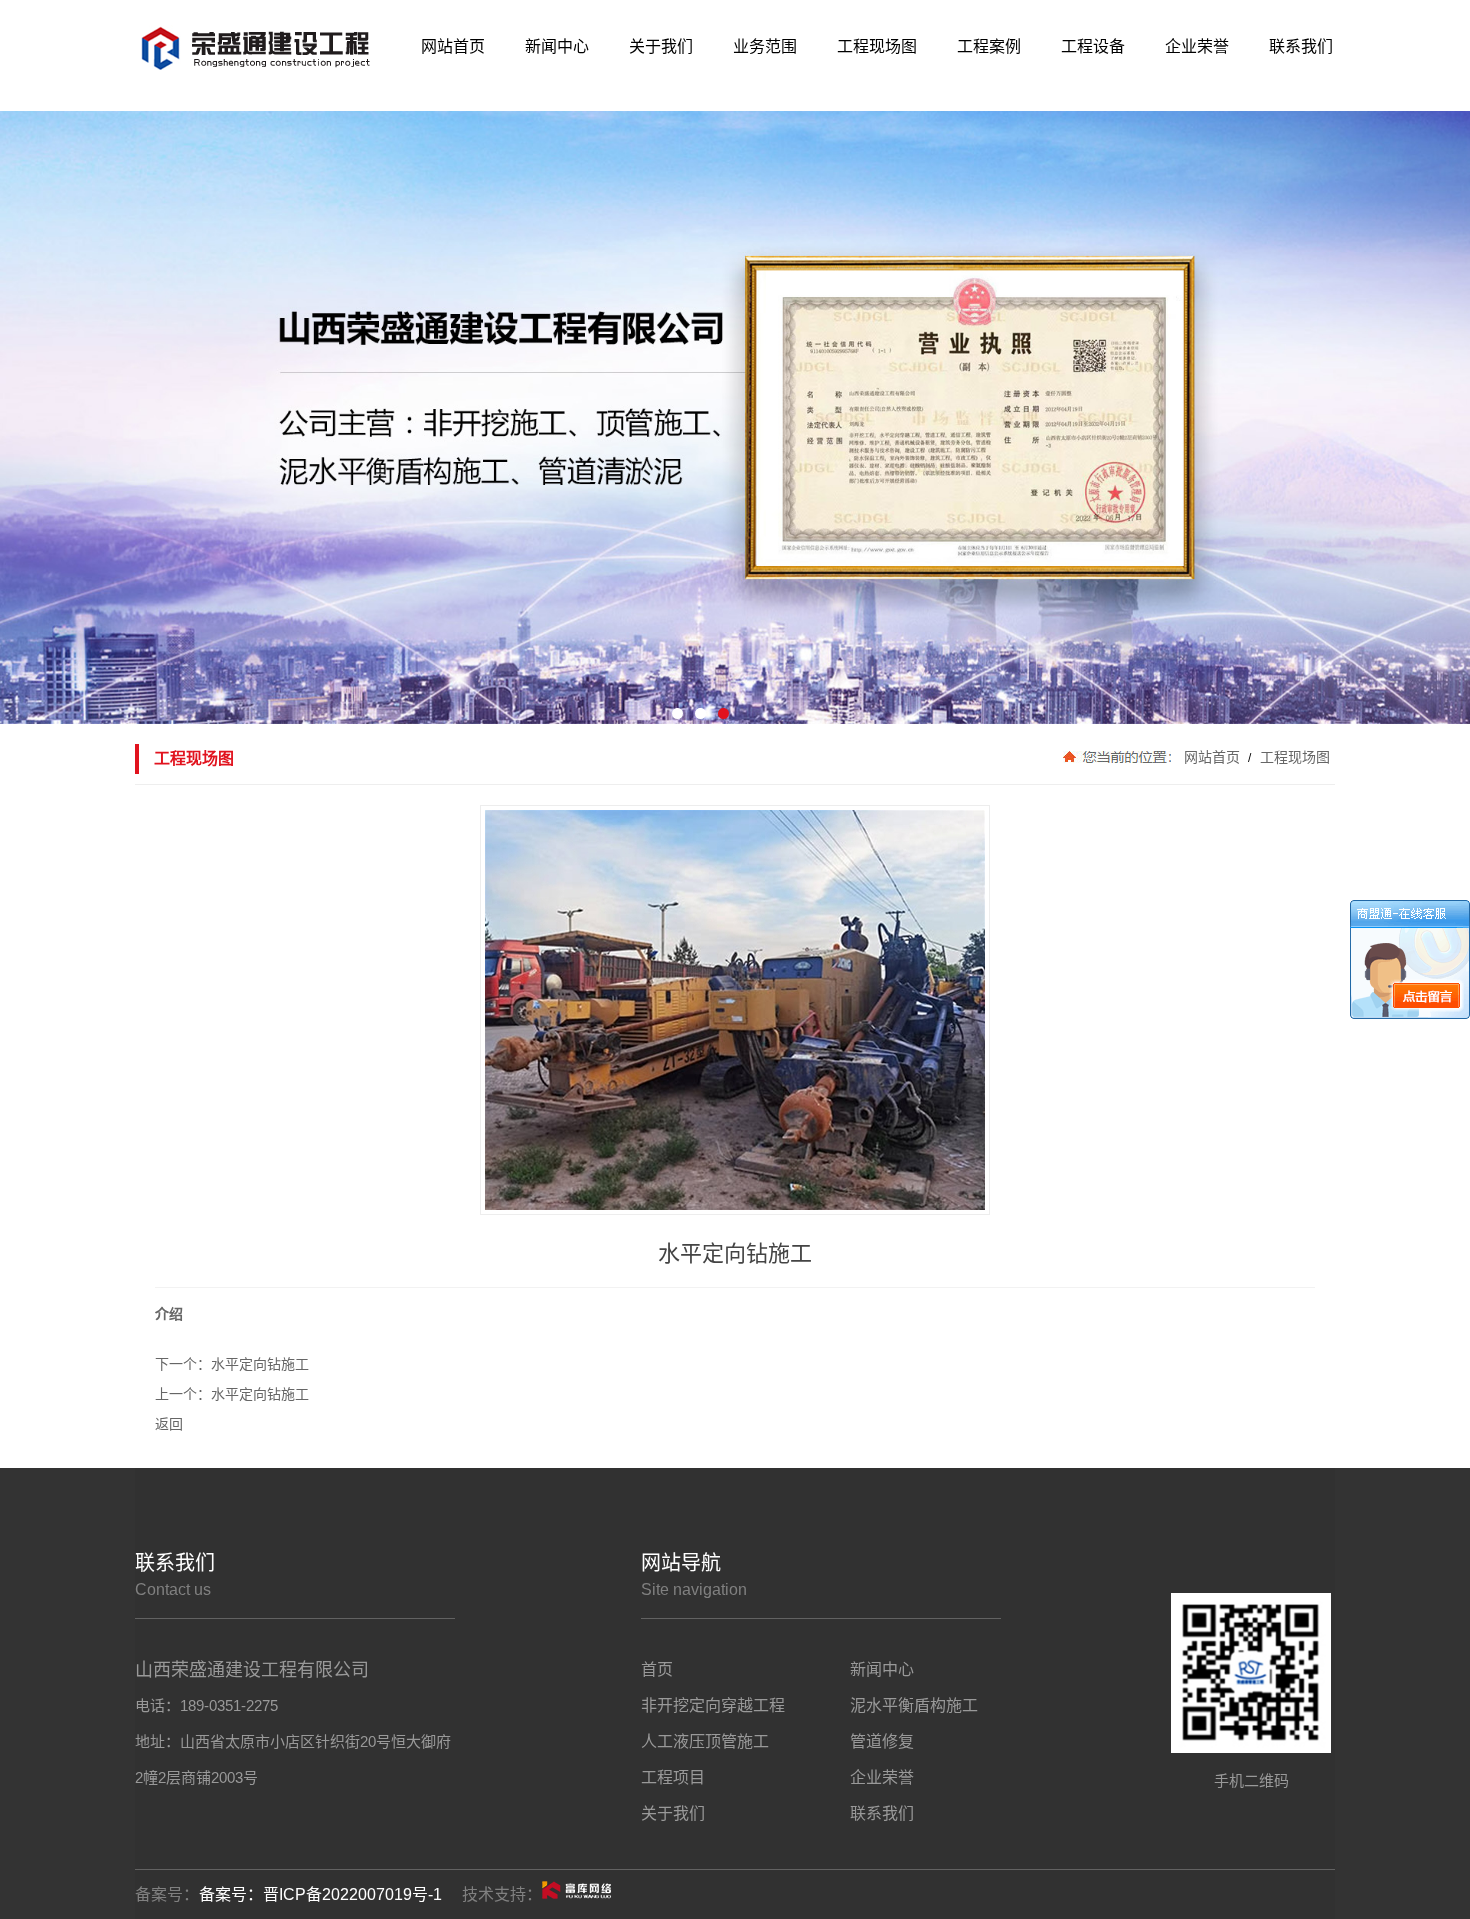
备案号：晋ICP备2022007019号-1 (320, 1894)
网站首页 (1212, 757)
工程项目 (673, 1777)
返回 (169, 1424)
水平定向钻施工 (260, 1364)
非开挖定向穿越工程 (713, 1705)
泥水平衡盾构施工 (914, 1705)
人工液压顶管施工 (705, 1741)
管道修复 (882, 1741)
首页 (657, 1669)
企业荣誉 (882, 1777)
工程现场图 (1293, 757)
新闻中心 (882, 1669)
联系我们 (882, 1813)
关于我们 (673, 1813)
